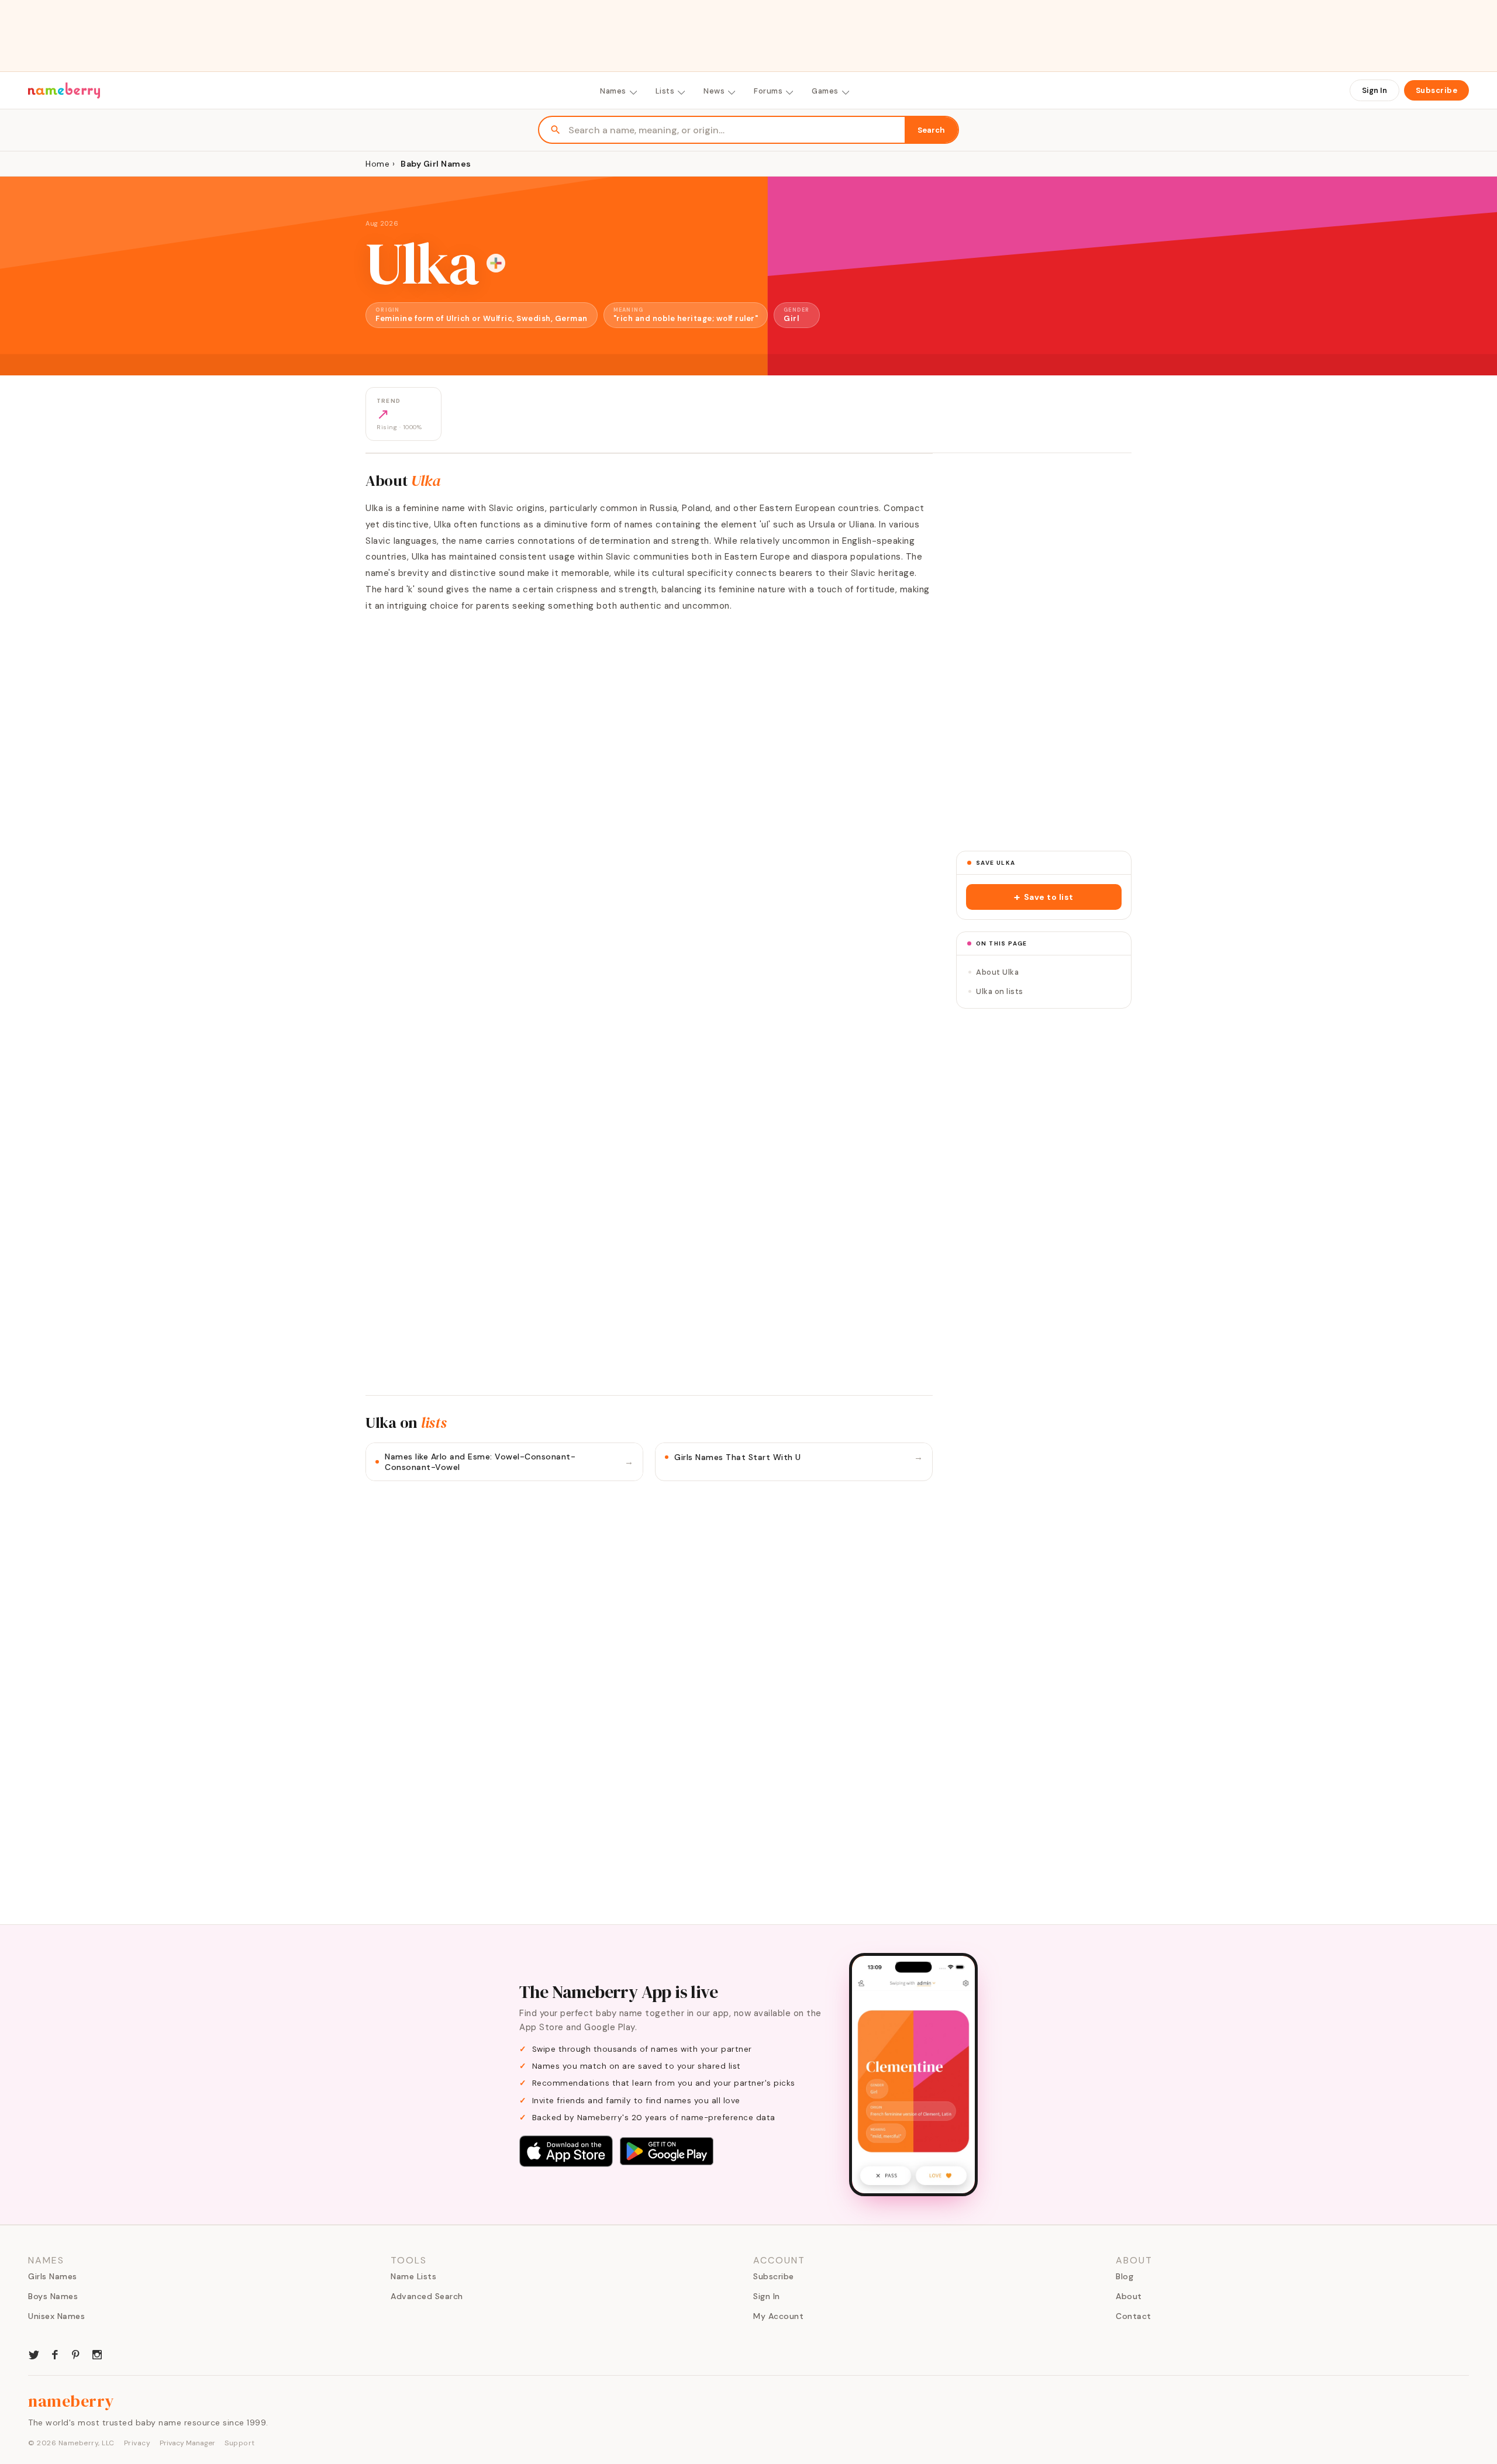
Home (377, 164)
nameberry (71, 2401)
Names (613, 91)
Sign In (1374, 90)
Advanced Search (427, 2296)
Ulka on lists (1000, 991)
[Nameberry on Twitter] (34, 2353)
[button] (1044, 897)
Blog (1125, 2276)
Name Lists (413, 2276)
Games (825, 91)
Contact (1134, 2316)
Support (240, 2443)
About (1129, 2296)
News (714, 91)
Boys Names (53, 2296)
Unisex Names (56, 2316)
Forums (768, 91)
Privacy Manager (187, 2443)
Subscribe (1437, 90)
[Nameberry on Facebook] (55, 2353)
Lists (665, 91)
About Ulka (997, 972)
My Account (778, 2316)
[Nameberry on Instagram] (97, 2353)
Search (931, 130)
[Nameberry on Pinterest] (76, 2353)
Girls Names (53, 2276)
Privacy (137, 2443)
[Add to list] (496, 263)
